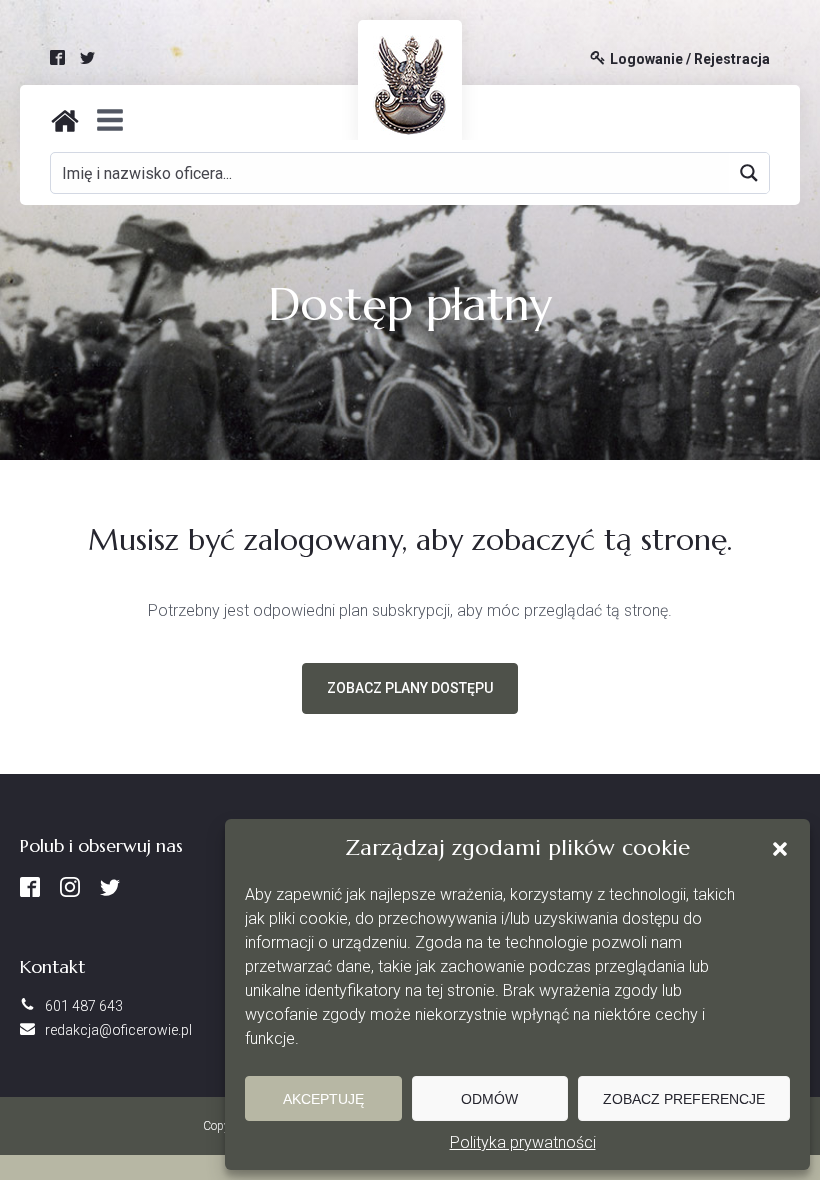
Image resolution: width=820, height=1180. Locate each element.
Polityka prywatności (523, 1142)
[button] (780, 849)
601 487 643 (84, 1006)
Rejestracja (732, 59)
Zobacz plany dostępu (410, 688)
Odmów (489, 1099)
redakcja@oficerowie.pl (118, 1030)
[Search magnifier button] (749, 173)
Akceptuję (323, 1099)
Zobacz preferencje (684, 1099)
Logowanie (646, 59)
